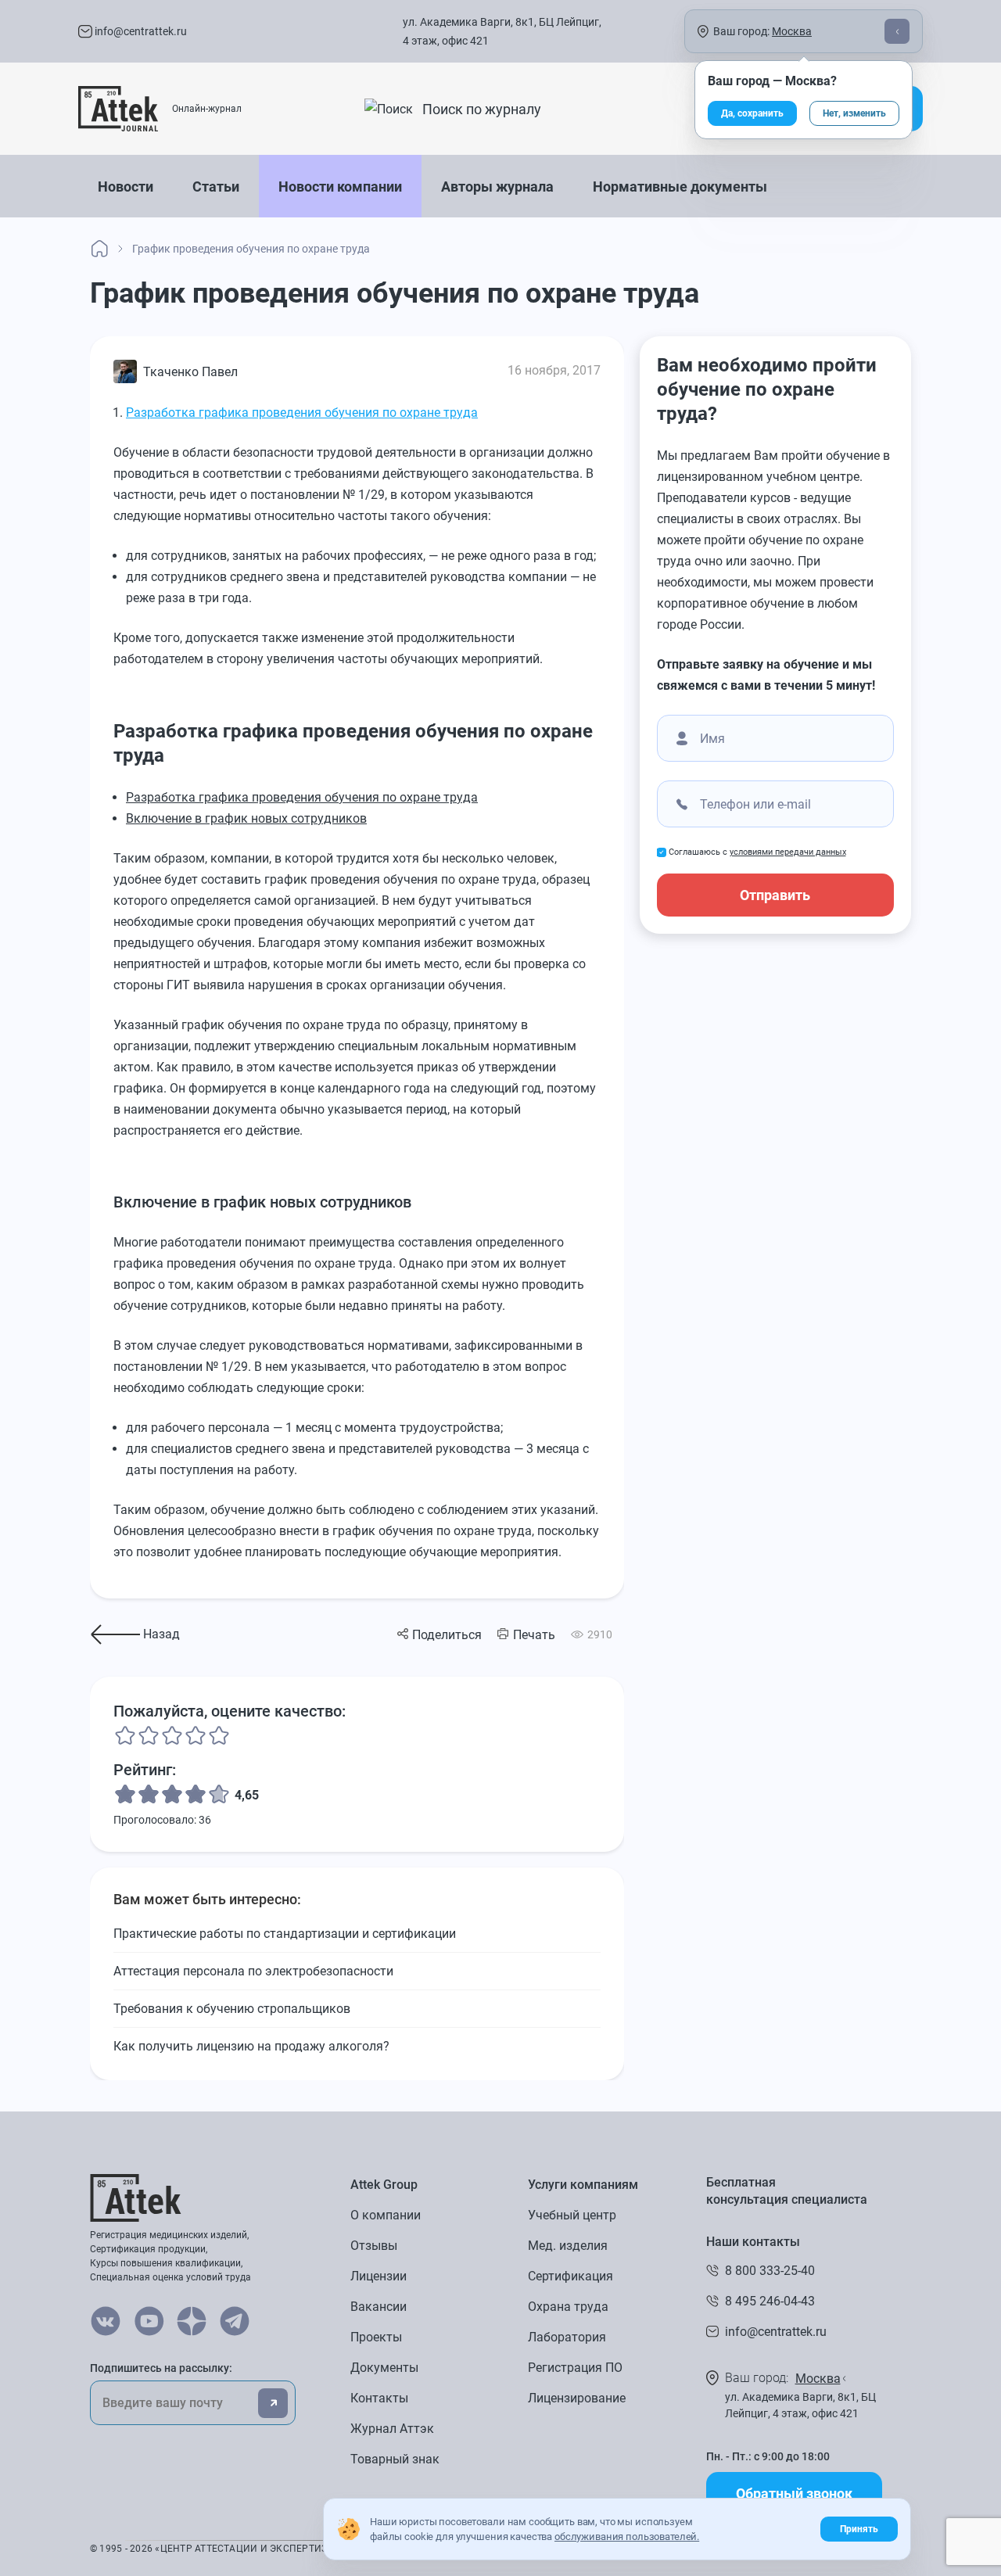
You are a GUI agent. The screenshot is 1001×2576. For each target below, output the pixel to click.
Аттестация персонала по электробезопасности (253, 1971)
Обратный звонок (794, 2493)
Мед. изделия (568, 2246)
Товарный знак (395, 2459)
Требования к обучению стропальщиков (232, 2009)
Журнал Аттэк (392, 2429)
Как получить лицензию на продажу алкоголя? (251, 2046)
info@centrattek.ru (140, 31)
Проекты (376, 2337)
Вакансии (379, 2307)
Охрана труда (568, 2307)
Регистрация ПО (575, 2368)
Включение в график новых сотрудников (246, 818)
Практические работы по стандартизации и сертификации (285, 1934)
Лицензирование (577, 2398)
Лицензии (379, 2276)
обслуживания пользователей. (627, 2537)
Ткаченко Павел (190, 372)
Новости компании (340, 187)
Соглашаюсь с (757, 852)
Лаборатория (567, 2337)
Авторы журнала (497, 187)
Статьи (216, 187)
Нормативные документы (680, 187)
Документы (384, 2368)
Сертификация (570, 2276)
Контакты (379, 2398)
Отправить (775, 895)
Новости (126, 187)
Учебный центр (572, 2215)
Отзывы (374, 2246)
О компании (386, 2215)
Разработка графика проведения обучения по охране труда (302, 413)
